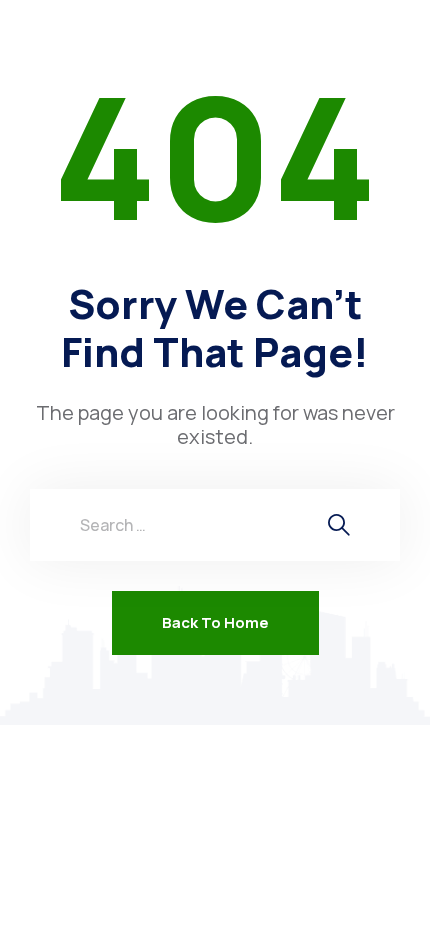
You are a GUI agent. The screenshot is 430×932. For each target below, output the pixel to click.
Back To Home (215, 622)
